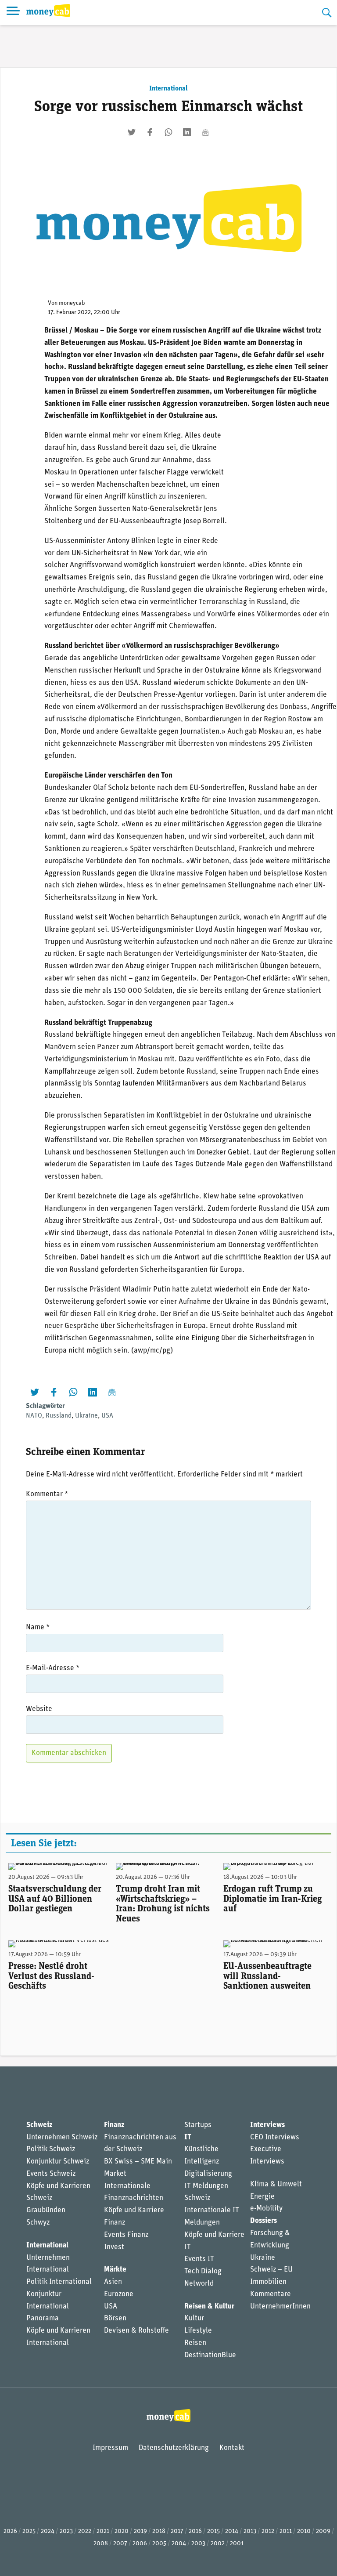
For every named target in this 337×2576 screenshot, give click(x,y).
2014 (232, 2531)
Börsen (115, 2318)
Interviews (267, 2125)
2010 (304, 2531)
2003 (198, 2544)
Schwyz (38, 2223)
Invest (114, 2247)
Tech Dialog (203, 2271)
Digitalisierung (208, 2174)
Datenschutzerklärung (174, 2448)
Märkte (115, 2270)
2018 (159, 2531)
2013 (250, 2531)
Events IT (199, 2259)
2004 (179, 2544)
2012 (268, 2531)
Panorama (43, 2318)
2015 (213, 2531)
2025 (29, 2531)
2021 (103, 2531)
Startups (198, 2125)
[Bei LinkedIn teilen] (187, 132)
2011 (286, 2531)
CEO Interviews (275, 2137)
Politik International (59, 2282)
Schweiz (39, 2125)
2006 (140, 2544)
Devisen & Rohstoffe (136, 2331)
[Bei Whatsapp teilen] (168, 132)
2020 (122, 2531)
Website (39, 1709)
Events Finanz (126, 2235)
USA (107, 1416)
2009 (323, 2531)
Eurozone (119, 2294)
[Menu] (13, 13)
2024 (48, 2531)
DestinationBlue (210, 2355)
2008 (101, 2544)
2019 (140, 2531)
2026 (10, 2531)
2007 (120, 2544)
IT (188, 2137)
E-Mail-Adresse (53, 1668)
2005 (159, 2544)
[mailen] (205, 132)
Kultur (194, 2318)
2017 (177, 2531)
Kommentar (47, 1494)
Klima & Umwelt (276, 2184)
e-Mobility (266, 2209)
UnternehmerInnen (280, 2306)
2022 (85, 2531)
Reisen (195, 2343)
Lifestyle (198, 2331)
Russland (59, 1416)
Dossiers (264, 2221)
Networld (199, 2284)
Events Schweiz (51, 2174)
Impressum (110, 2448)
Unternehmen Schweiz (62, 2137)
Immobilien (268, 2282)
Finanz (114, 2125)
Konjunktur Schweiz (58, 2162)
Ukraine (86, 1416)
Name (38, 1627)
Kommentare (271, 2294)
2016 (195, 2531)
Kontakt (232, 2448)
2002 (218, 2544)
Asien (113, 2282)
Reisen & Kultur (209, 2306)
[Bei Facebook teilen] (150, 132)
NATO (34, 1416)
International (168, 89)
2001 (237, 2544)
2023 (66, 2531)
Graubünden (46, 2210)
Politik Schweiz (51, 2149)
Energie (262, 2197)
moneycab (72, 303)
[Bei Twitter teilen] (132, 132)
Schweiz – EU (271, 2270)
